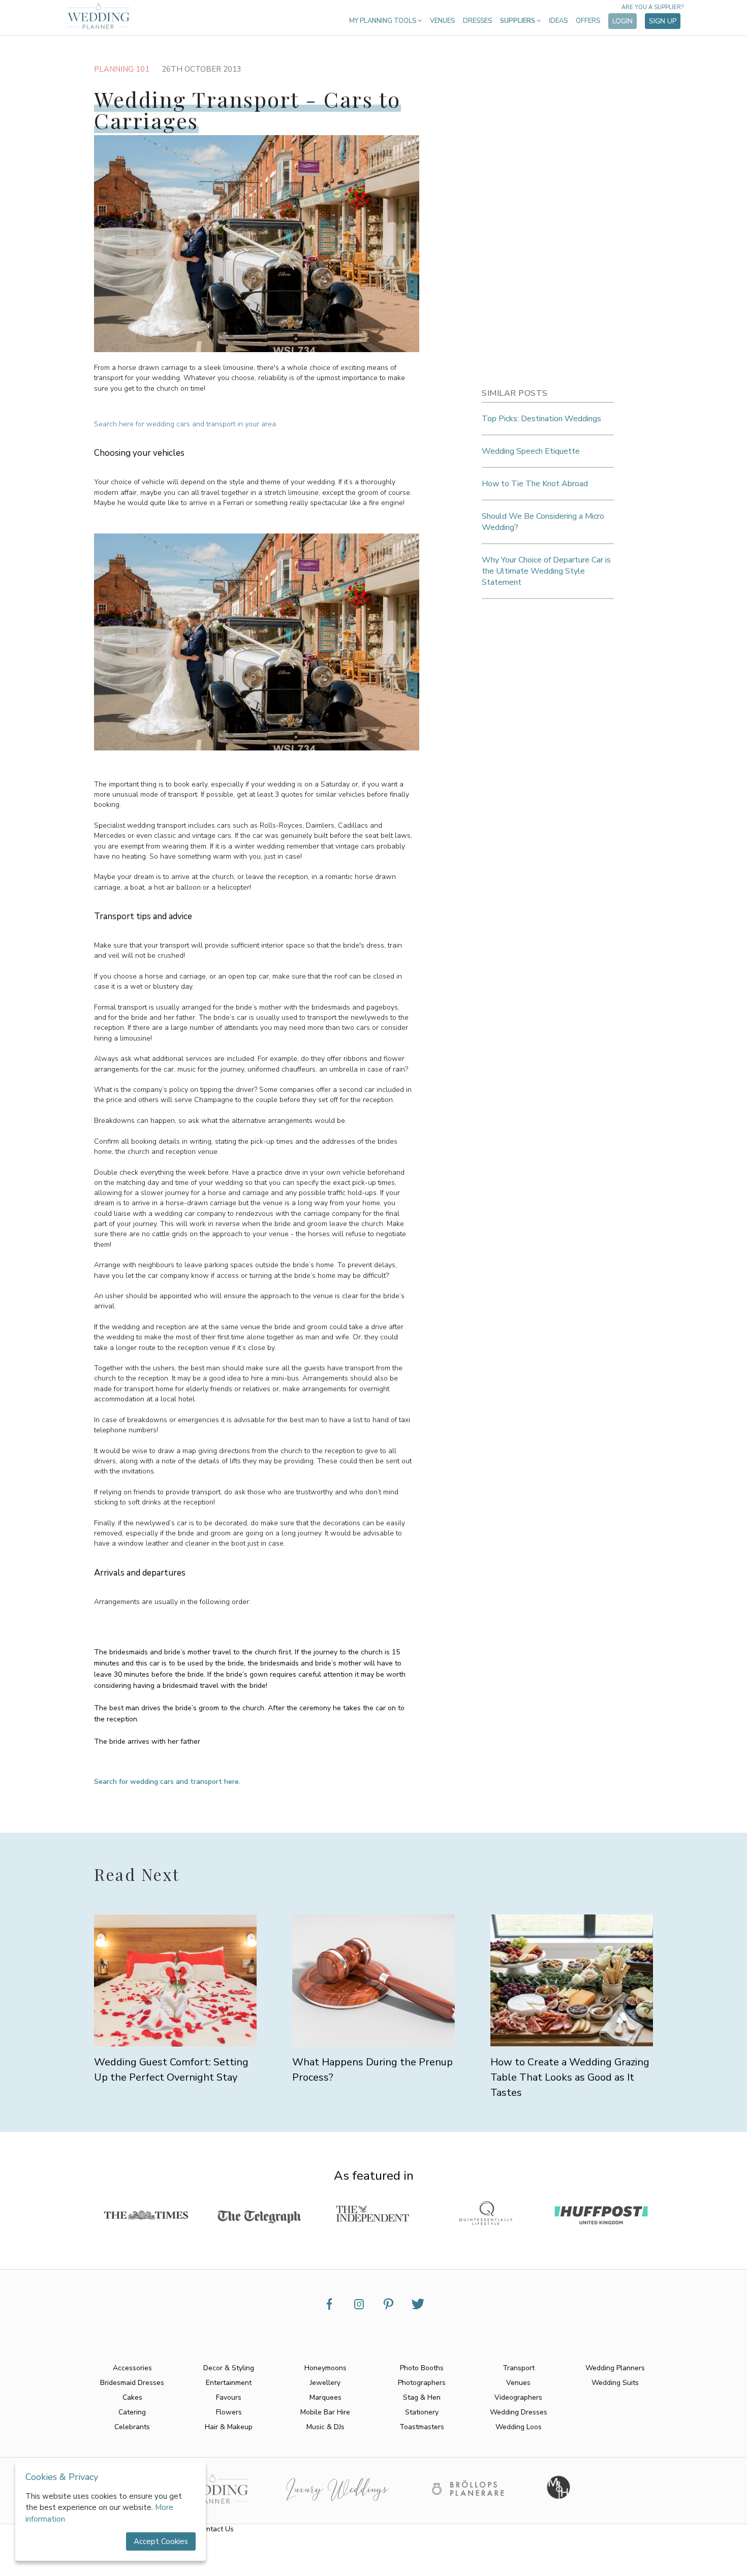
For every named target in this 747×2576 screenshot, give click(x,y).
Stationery (422, 2412)
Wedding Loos (519, 2427)
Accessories (132, 2368)
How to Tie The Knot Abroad (535, 484)
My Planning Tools (383, 21)
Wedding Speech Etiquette (531, 451)
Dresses (477, 21)
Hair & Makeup (229, 2427)
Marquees (325, 2397)
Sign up (663, 21)
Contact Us (216, 2529)
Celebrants (132, 2427)
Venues (442, 21)
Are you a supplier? (652, 7)
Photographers (422, 2383)
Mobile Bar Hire (325, 2412)
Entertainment (229, 2383)
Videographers (518, 2397)
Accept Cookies (161, 2541)
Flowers (229, 2412)
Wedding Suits (615, 2383)
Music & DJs (325, 2427)
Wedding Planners (615, 2368)
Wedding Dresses (519, 2412)
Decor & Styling (229, 2368)
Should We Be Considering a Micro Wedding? (543, 522)
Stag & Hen (422, 2397)
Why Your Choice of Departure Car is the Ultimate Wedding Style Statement (546, 571)
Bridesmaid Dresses (132, 2383)
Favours (229, 2397)
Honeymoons (325, 2368)
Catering (132, 2412)
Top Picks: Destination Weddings (541, 419)
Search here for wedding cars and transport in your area (185, 424)
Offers (588, 21)
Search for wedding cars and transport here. (167, 1782)
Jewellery (325, 2383)
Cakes (132, 2397)
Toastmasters (422, 2427)
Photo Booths (422, 2368)
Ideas (558, 21)
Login (622, 21)
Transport (519, 2368)
